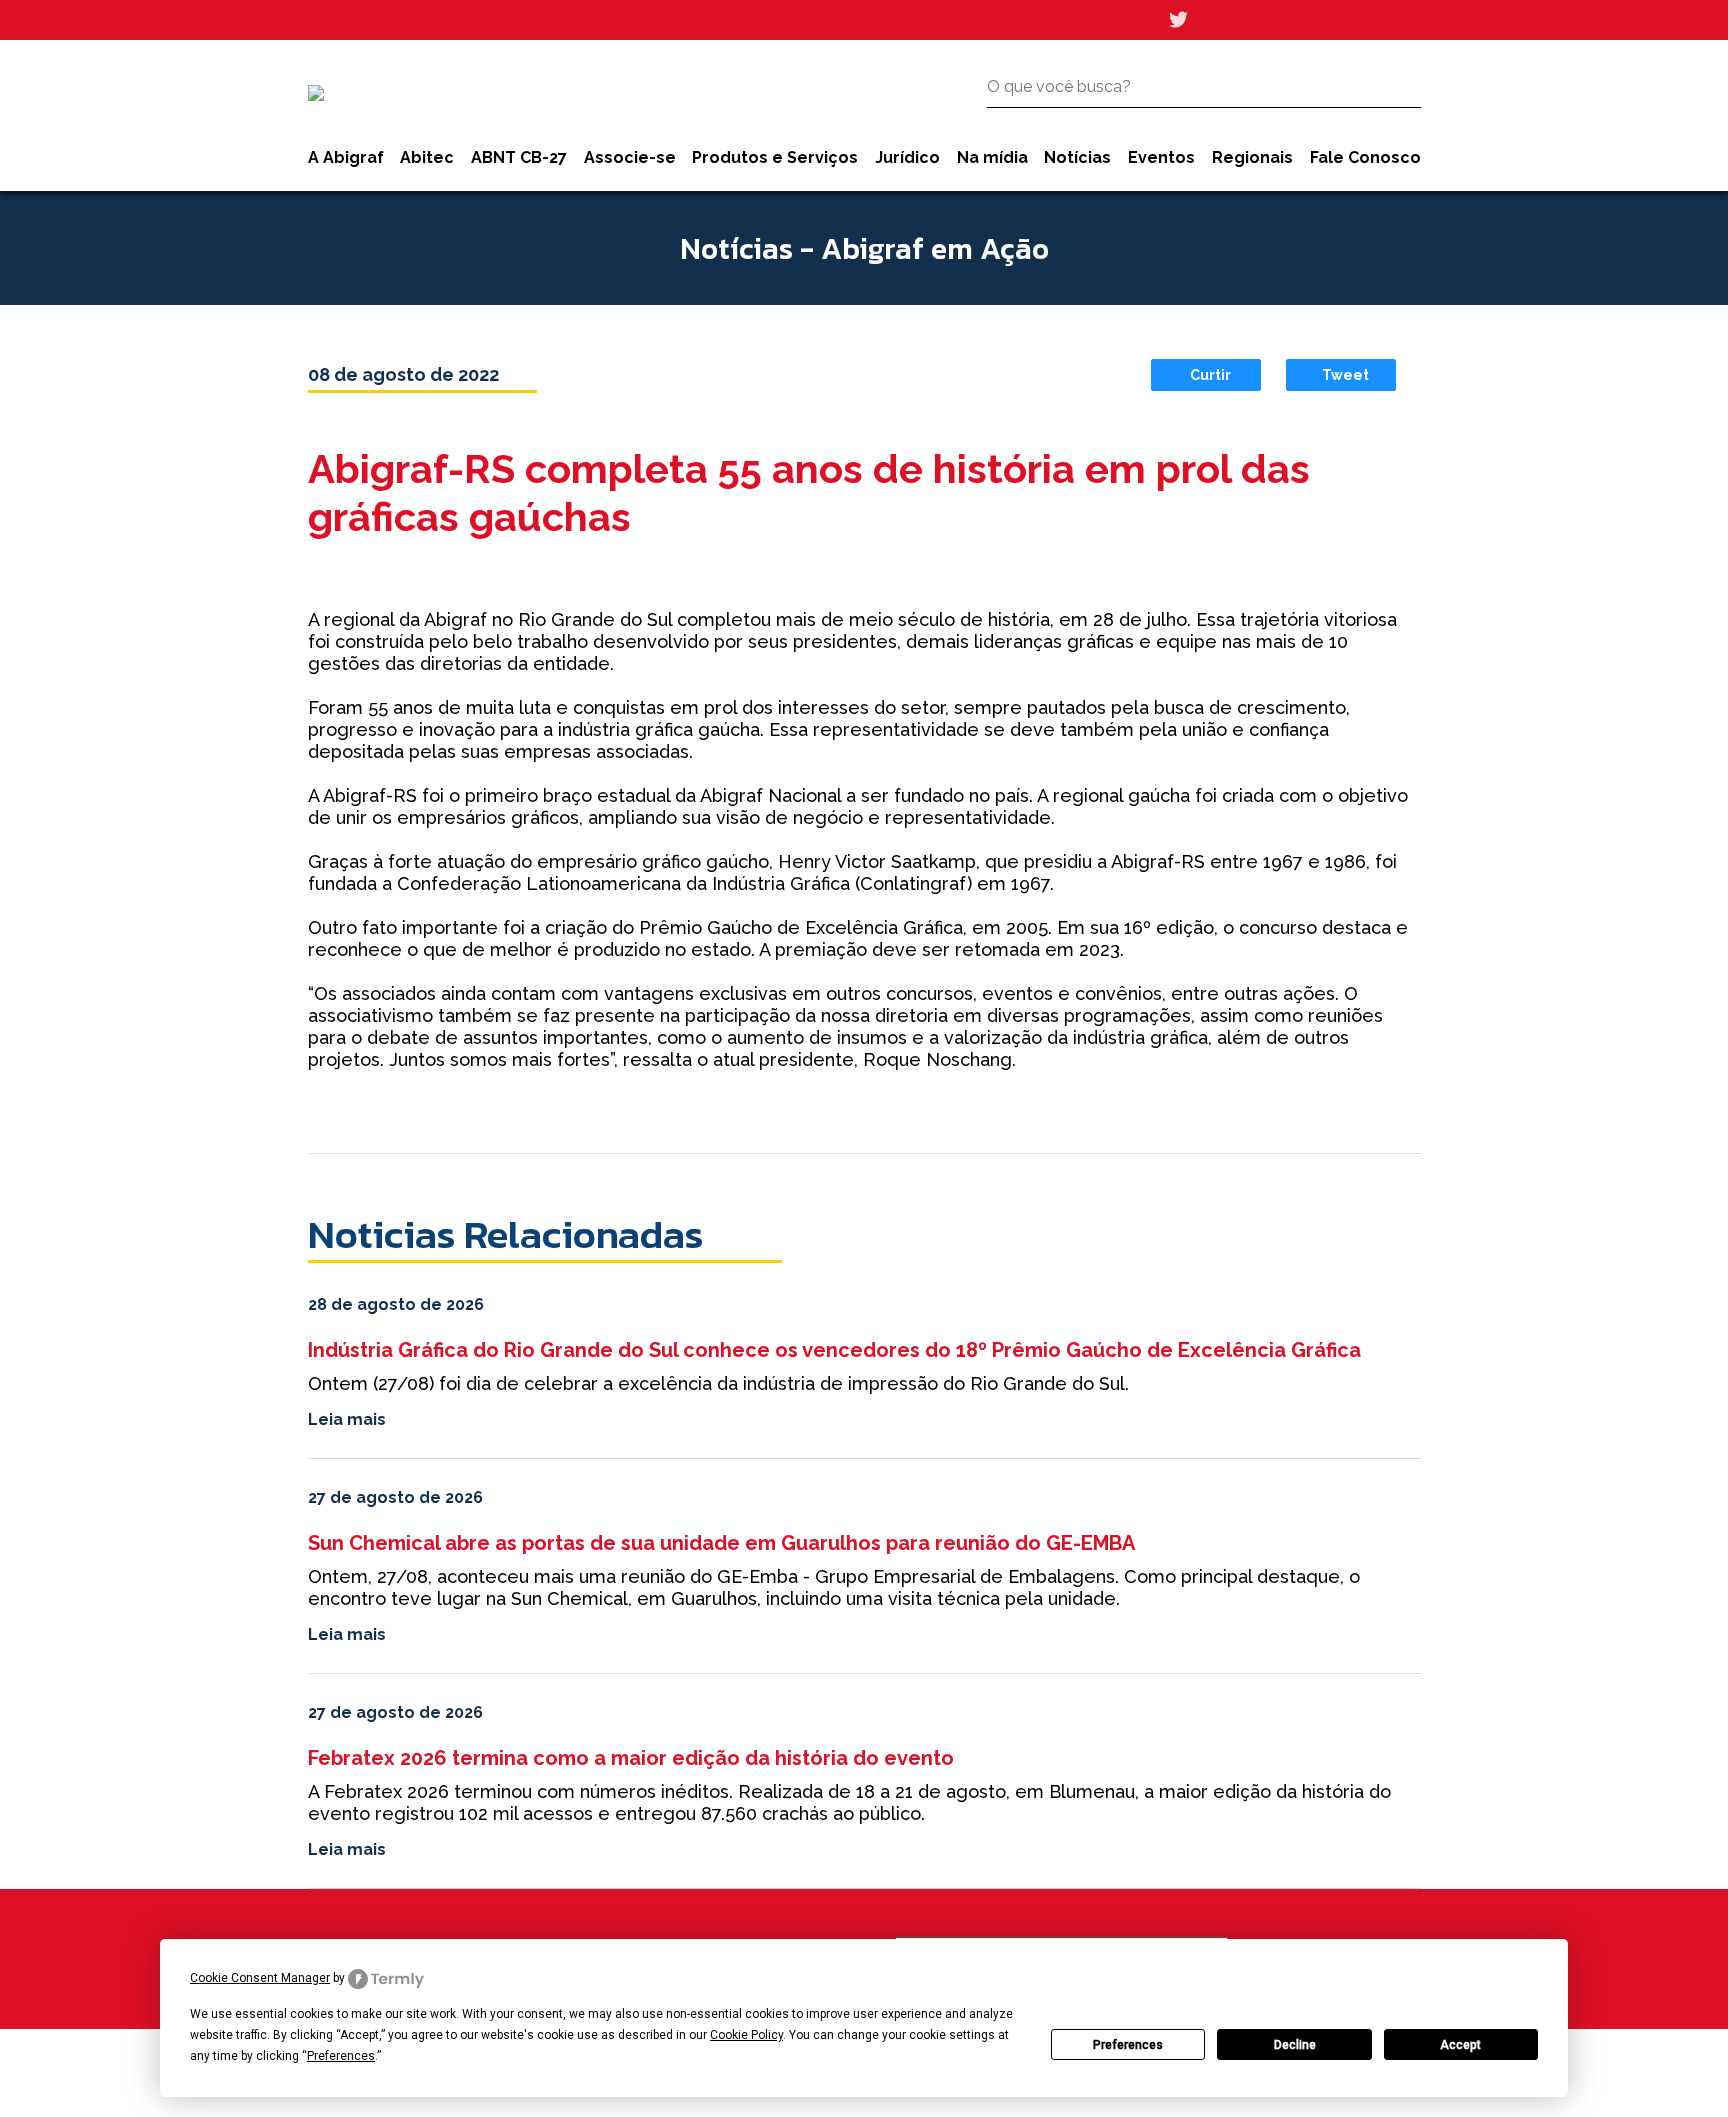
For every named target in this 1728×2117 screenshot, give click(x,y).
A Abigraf (346, 157)
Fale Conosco (1365, 157)
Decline (1295, 2045)
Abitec (427, 157)
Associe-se (630, 157)
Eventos (1161, 157)
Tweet (1345, 375)
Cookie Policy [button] (746, 2035)
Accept (1460, 2045)
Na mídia (992, 157)
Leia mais (347, 1419)
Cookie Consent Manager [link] (260, 1978)
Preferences (1128, 2045)
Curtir (1210, 375)
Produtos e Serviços (775, 157)
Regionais (1252, 157)
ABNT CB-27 (519, 157)
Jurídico (907, 157)
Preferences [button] (341, 2056)
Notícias (1077, 157)
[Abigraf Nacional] (316, 93)
